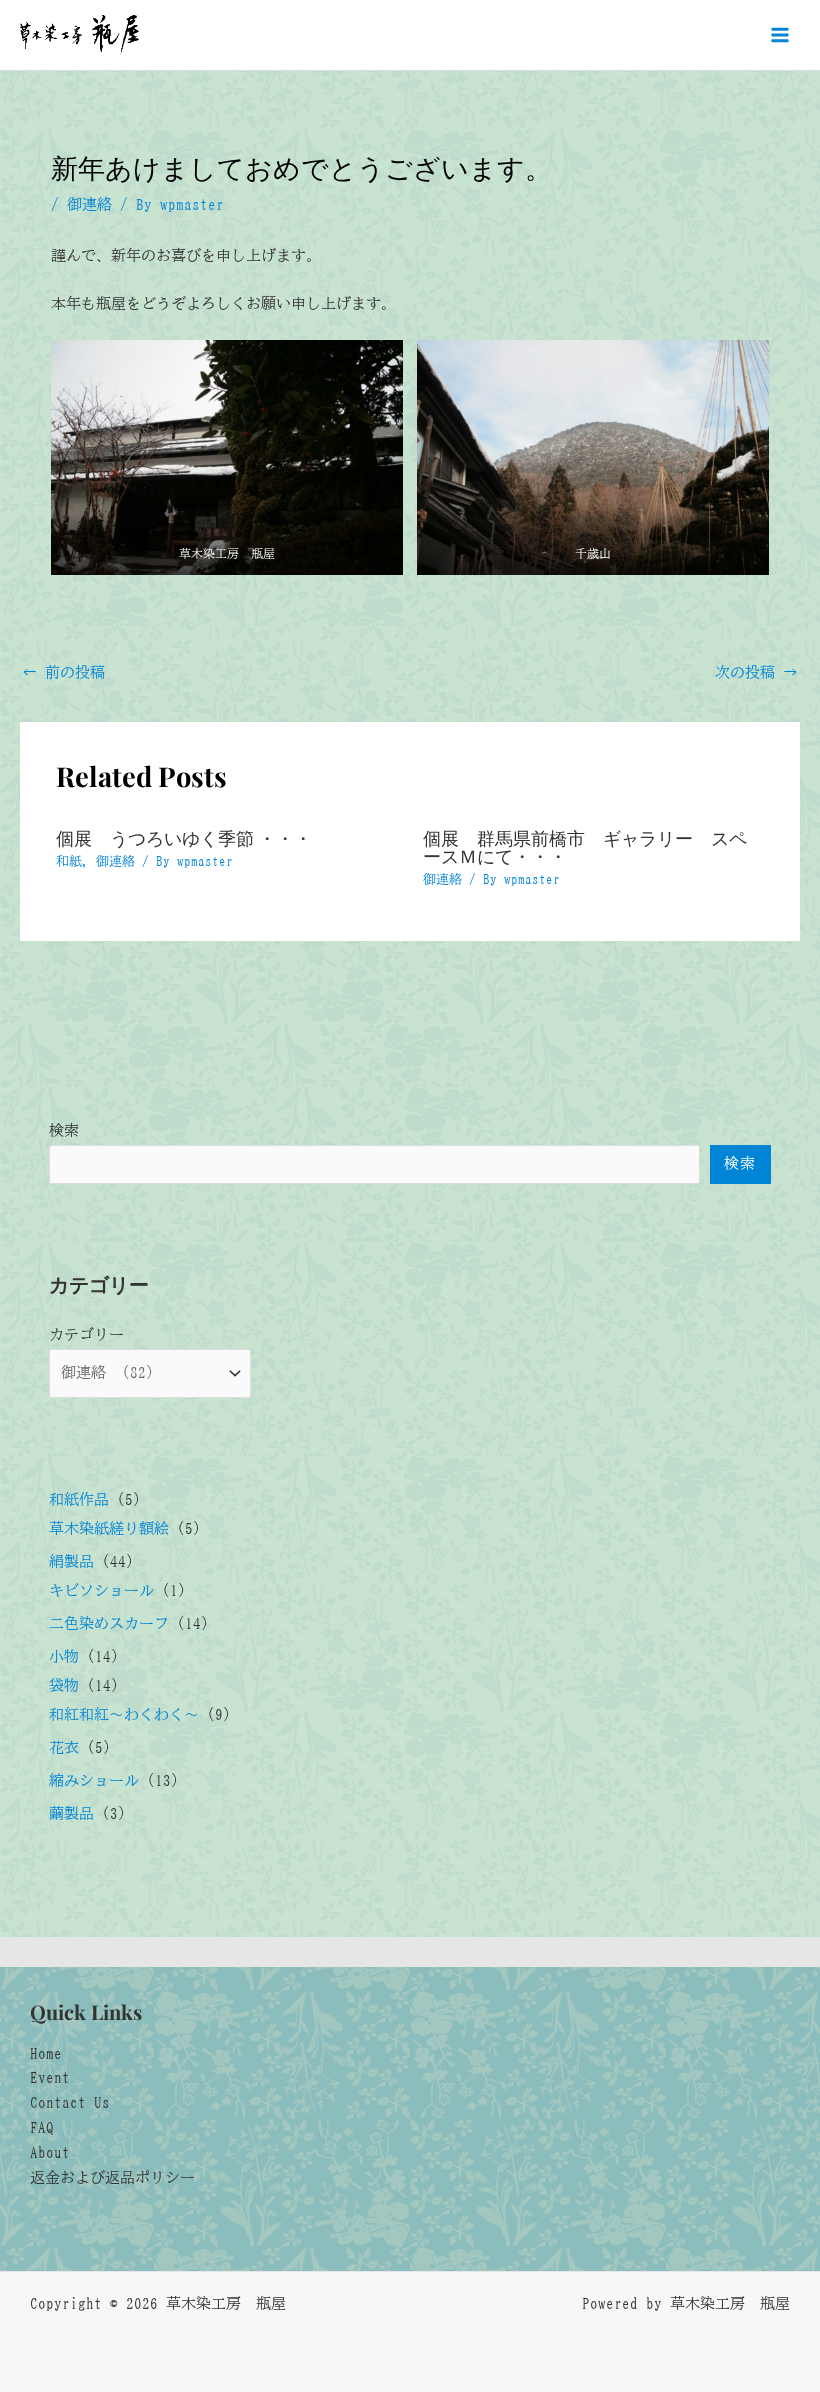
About (50, 2152)
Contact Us (70, 2102)
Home (46, 2053)
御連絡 (89, 204)
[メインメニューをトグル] (780, 35)
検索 (64, 1130)
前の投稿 (63, 672)
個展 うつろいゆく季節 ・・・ (184, 837)
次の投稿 (756, 672)
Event (50, 2077)
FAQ (42, 2127)
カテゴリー (86, 1334)
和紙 (69, 861)
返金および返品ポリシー (112, 2177)
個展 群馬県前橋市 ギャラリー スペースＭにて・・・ (585, 846)
